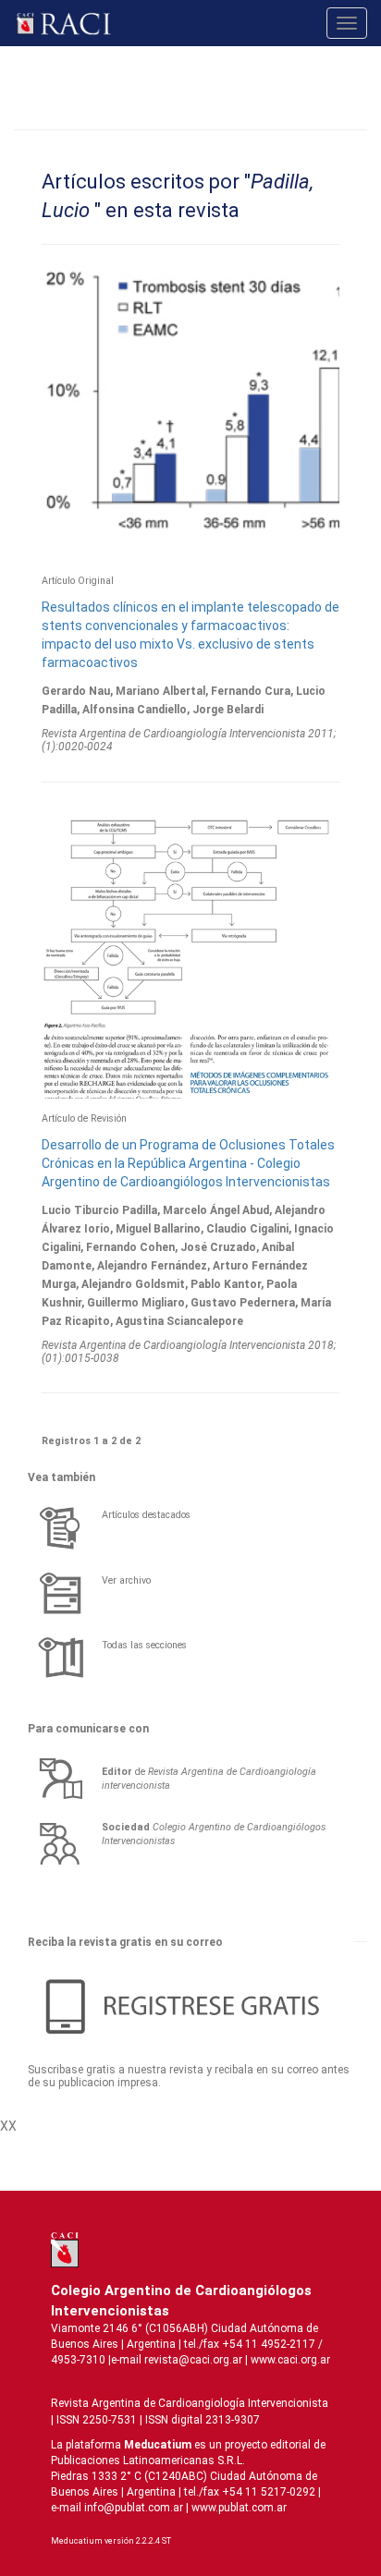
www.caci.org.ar (290, 2360)
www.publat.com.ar (238, 2508)
